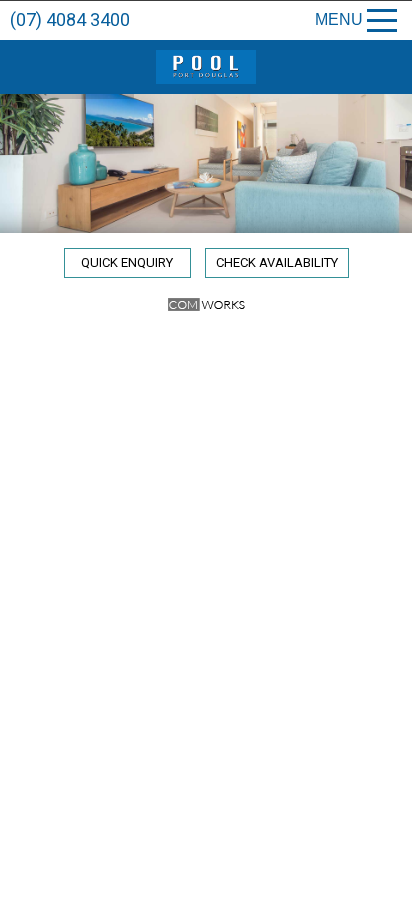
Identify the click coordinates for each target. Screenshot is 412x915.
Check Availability (277, 262)
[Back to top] (380, 893)
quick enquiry (127, 262)
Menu (339, 19)
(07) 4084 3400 (70, 19)
